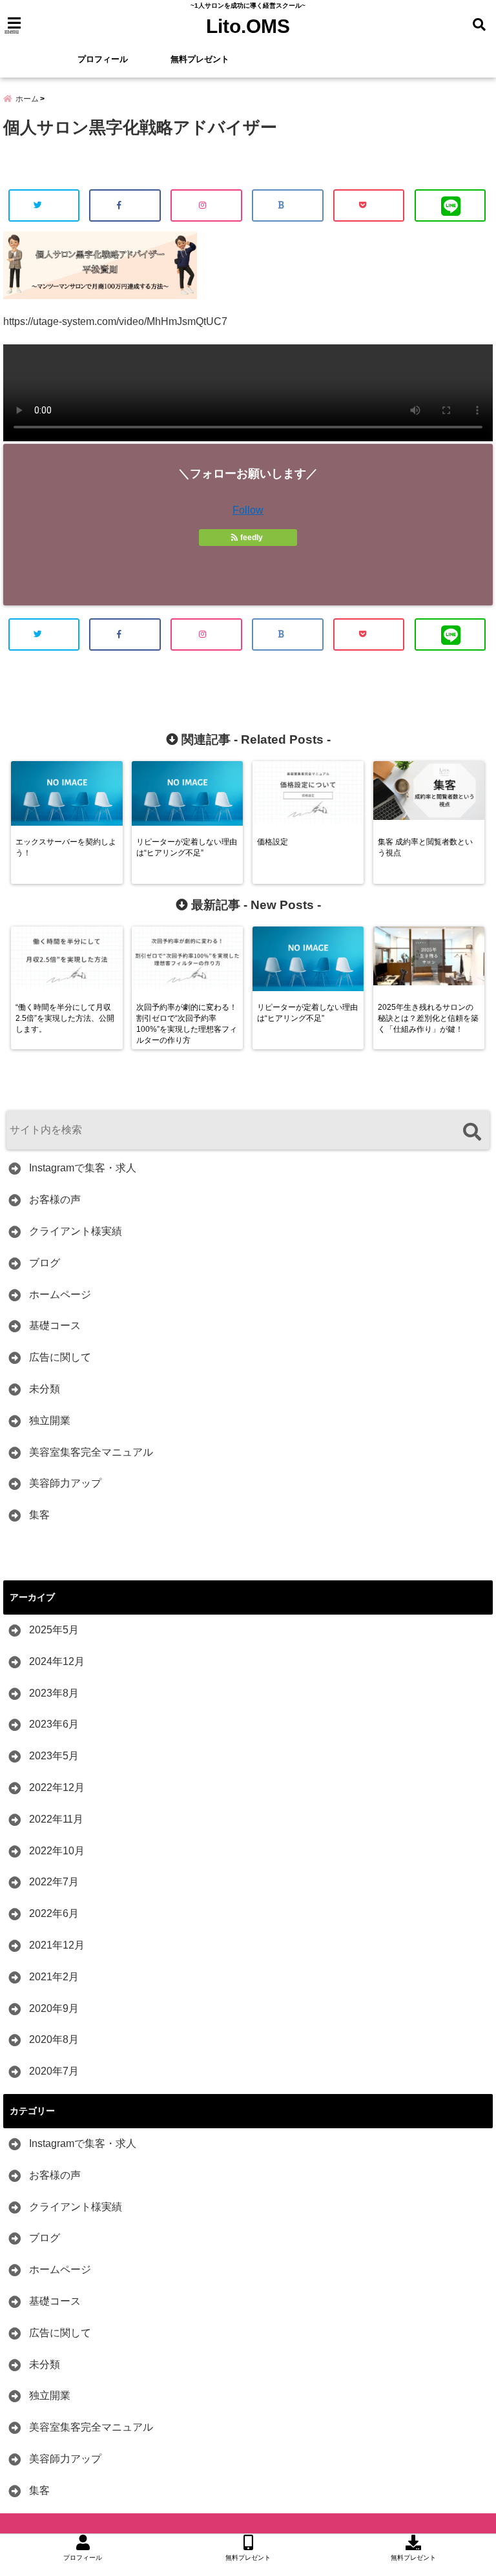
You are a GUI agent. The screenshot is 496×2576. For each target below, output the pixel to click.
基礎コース (55, 1325)
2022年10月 (57, 1851)
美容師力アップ (65, 1483)
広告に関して (60, 1357)
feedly (252, 538)
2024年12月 (57, 1661)
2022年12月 (57, 1787)
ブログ (45, 1263)
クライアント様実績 (76, 1231)
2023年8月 (54, 1693)
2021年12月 (57, 1945)
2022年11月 (56, 1819)
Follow (248, 510)
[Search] (472, 1132)
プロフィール (103, 59)
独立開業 (50, 1420)
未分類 (45, 1389)
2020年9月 (54, 2008)
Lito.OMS (248, 26)
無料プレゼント (200, 59)
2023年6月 (54, 1724)
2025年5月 (54, 1630)
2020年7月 (54, 2071)
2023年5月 (54, 1756)
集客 (39, 1515)
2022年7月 (54, 1882)
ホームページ (60, 1294)
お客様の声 (55, 1199)
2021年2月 (54, 1977)
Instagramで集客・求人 (83, 1168)
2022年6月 (54, 1913)
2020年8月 (54, 2039)
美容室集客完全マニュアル (91, 1452)
